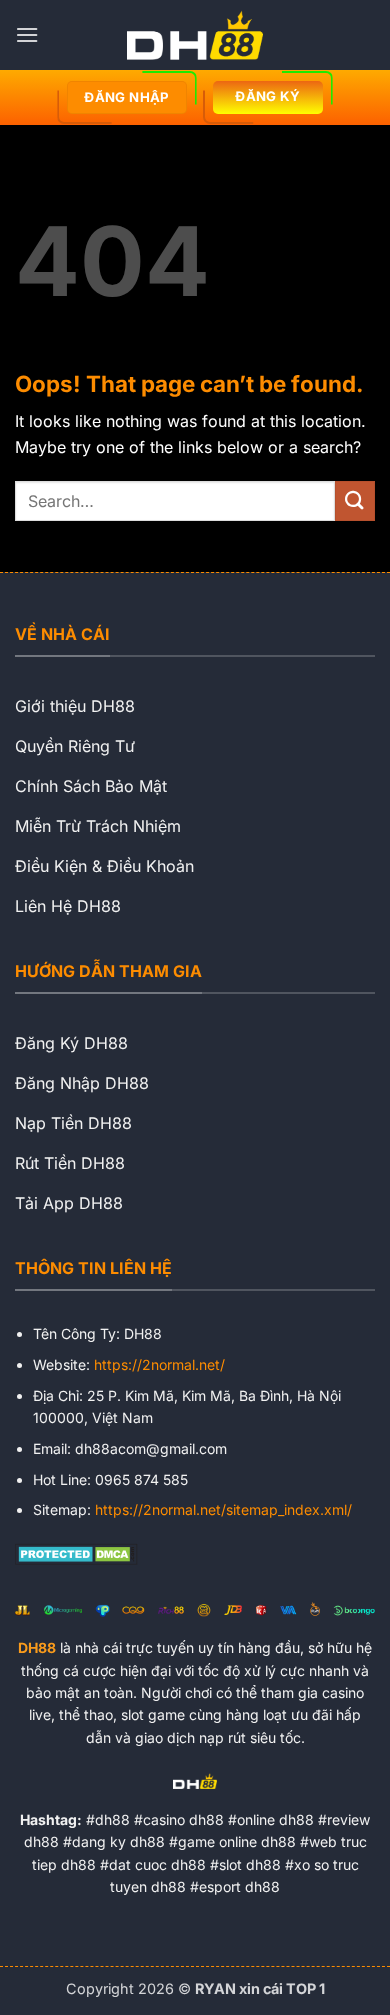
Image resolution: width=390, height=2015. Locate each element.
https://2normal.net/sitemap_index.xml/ (223, 1509)
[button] (27, 34)
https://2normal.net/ (159, 1364)
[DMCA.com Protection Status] (76, 1552)
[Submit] (355, 500)
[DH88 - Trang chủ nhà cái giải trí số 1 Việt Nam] (195, 35)
